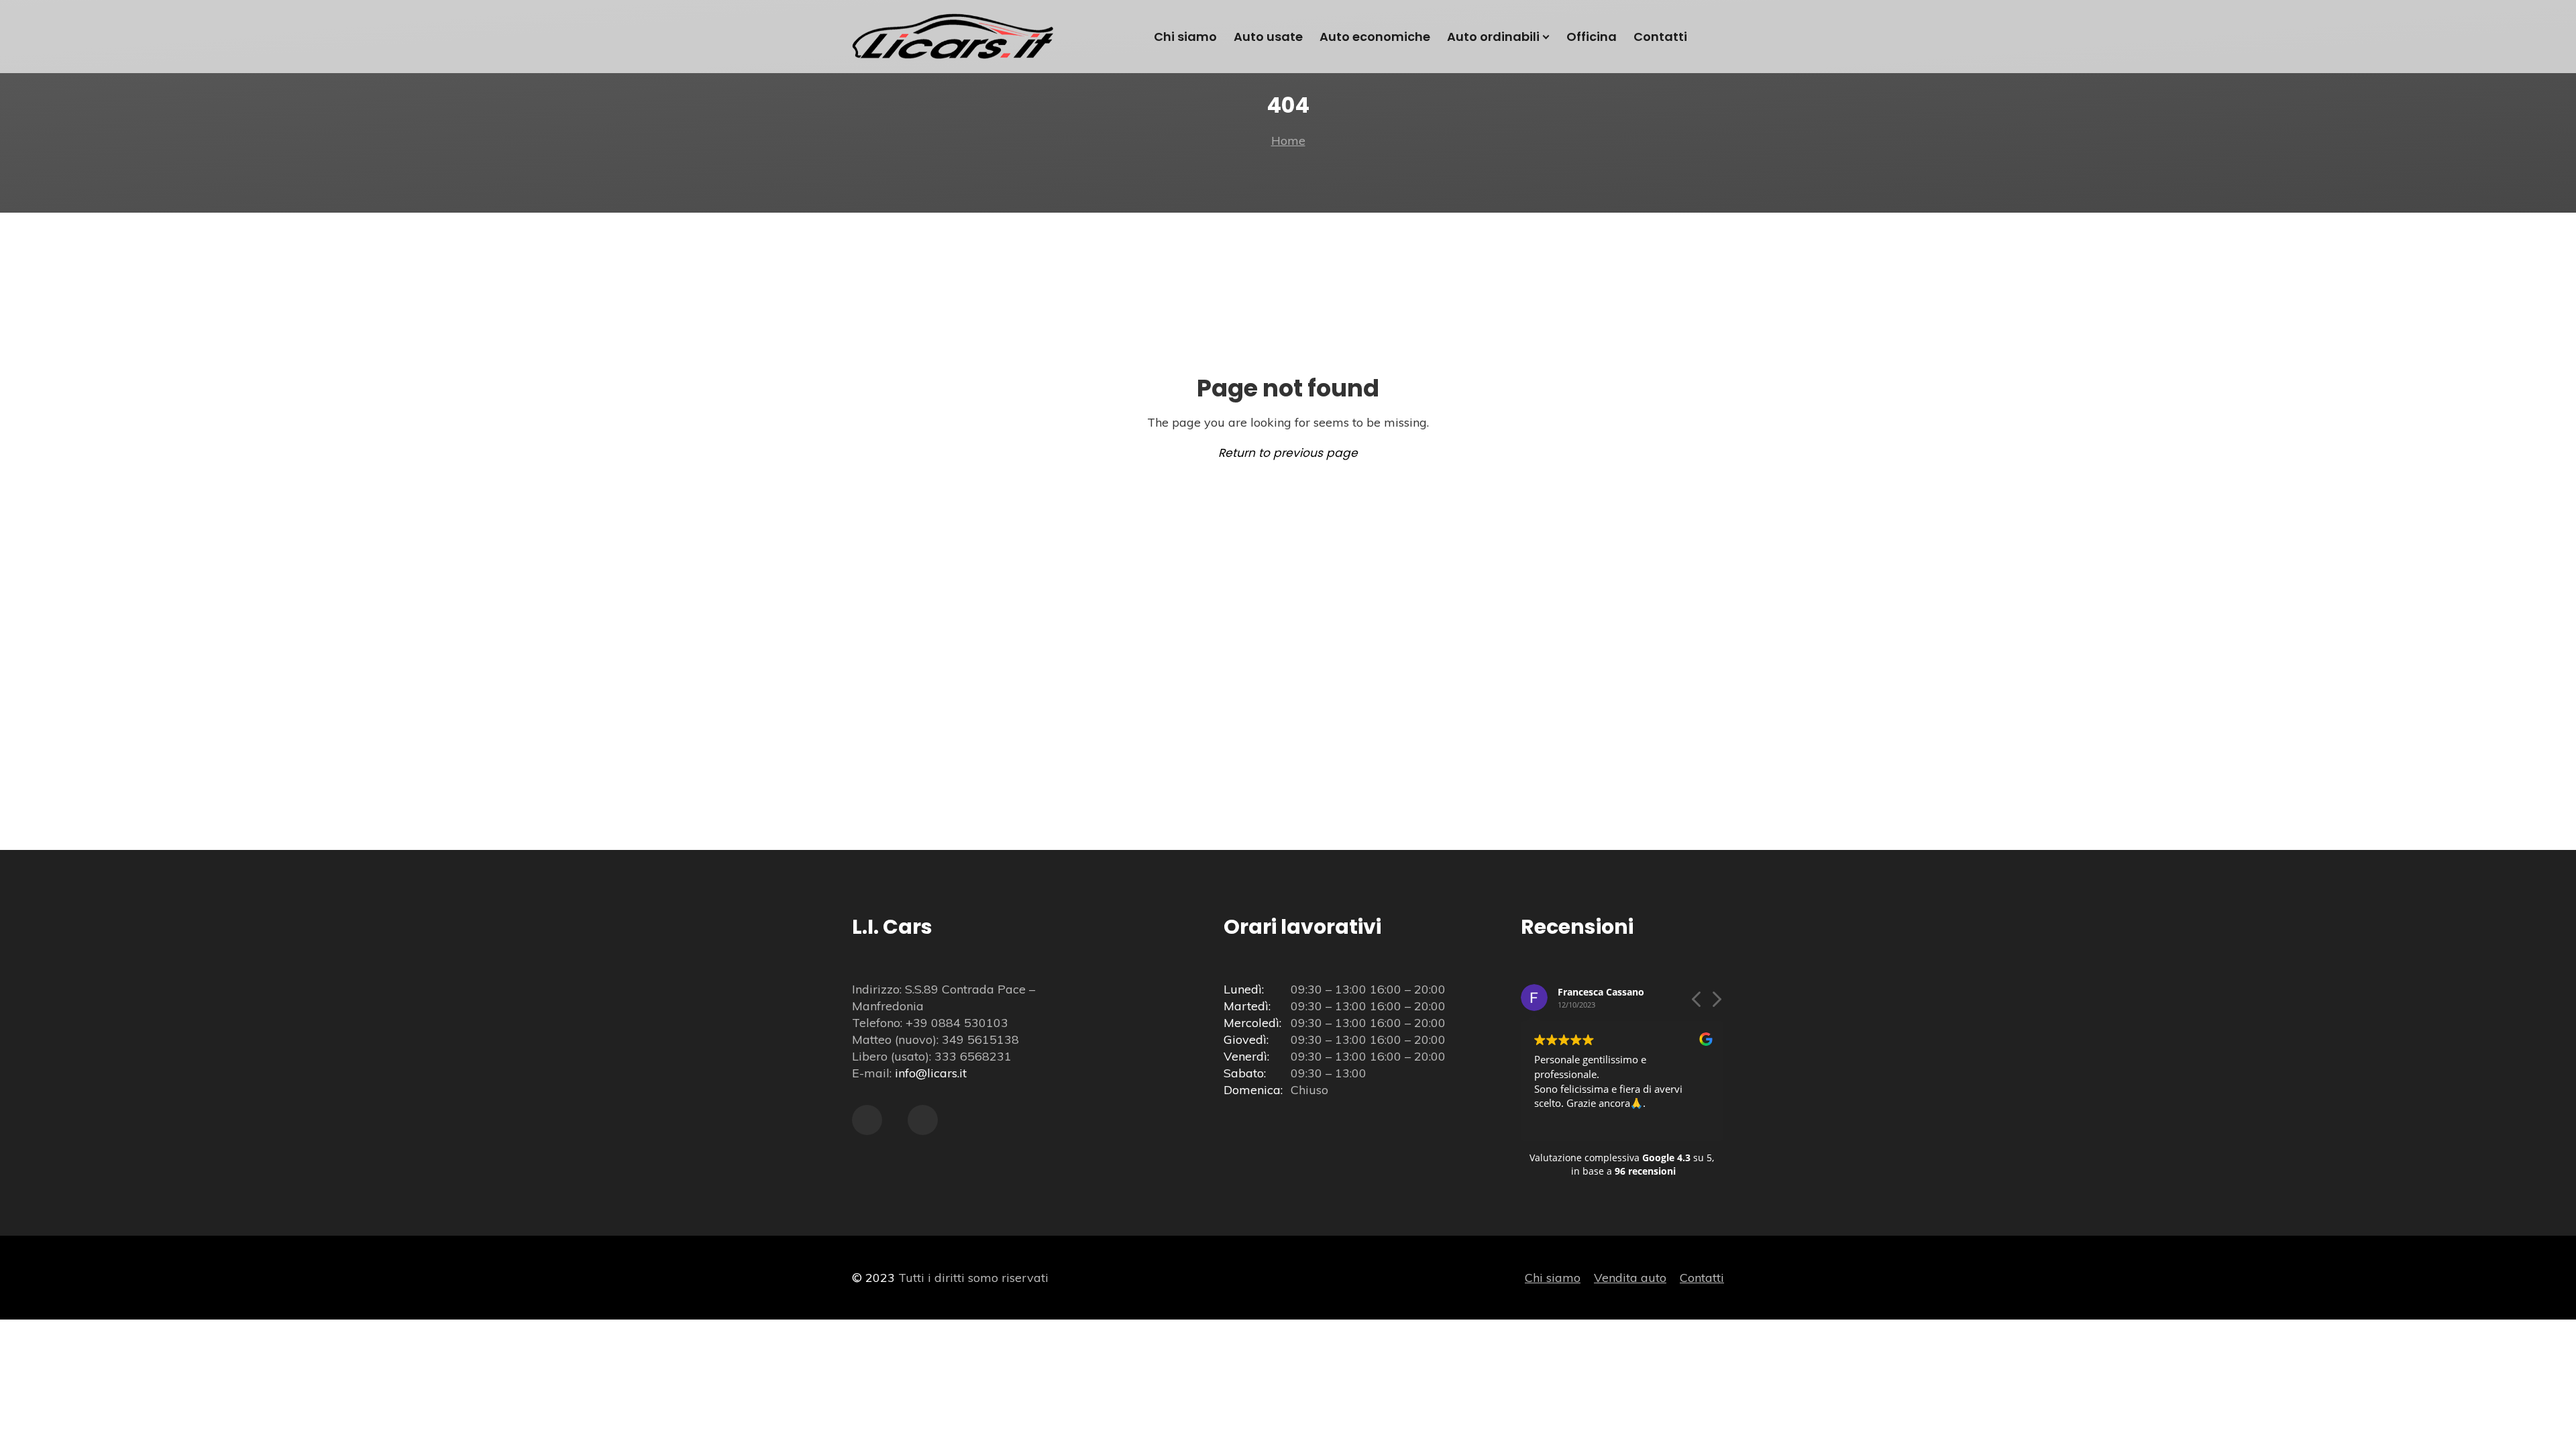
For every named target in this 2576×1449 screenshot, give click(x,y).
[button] (1716, 1003)
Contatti (1702, 1278)
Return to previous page (1288, 453)
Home (1288, 141)
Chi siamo (1553, 1278)
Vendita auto (1630, 1278)
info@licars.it (931, 1073)
